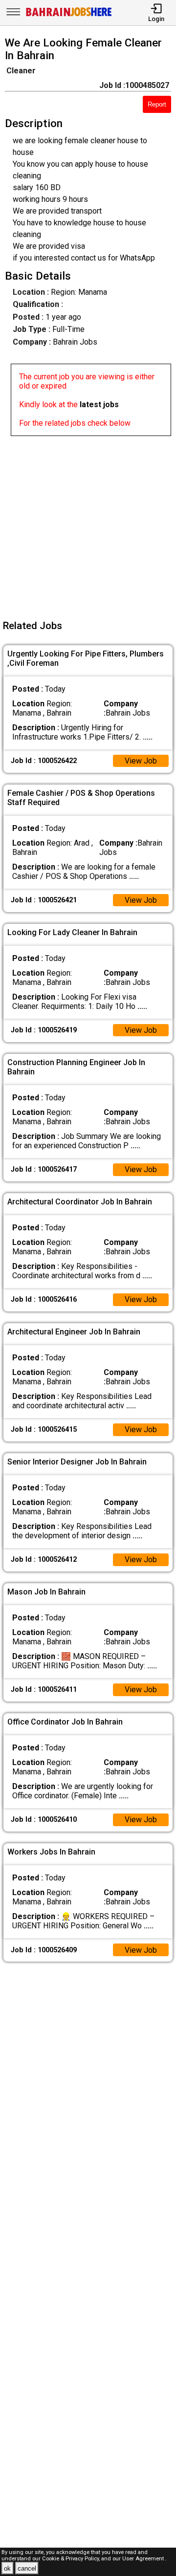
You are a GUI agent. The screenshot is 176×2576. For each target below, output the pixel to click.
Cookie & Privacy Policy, (72, 2559)
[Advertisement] (88, 524)
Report (157, 104)
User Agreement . (144, 2559)
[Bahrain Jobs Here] (69, 15)
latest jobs (99, 404)
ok (7, 2568)
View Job (141, 761)
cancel (27, 2568)
